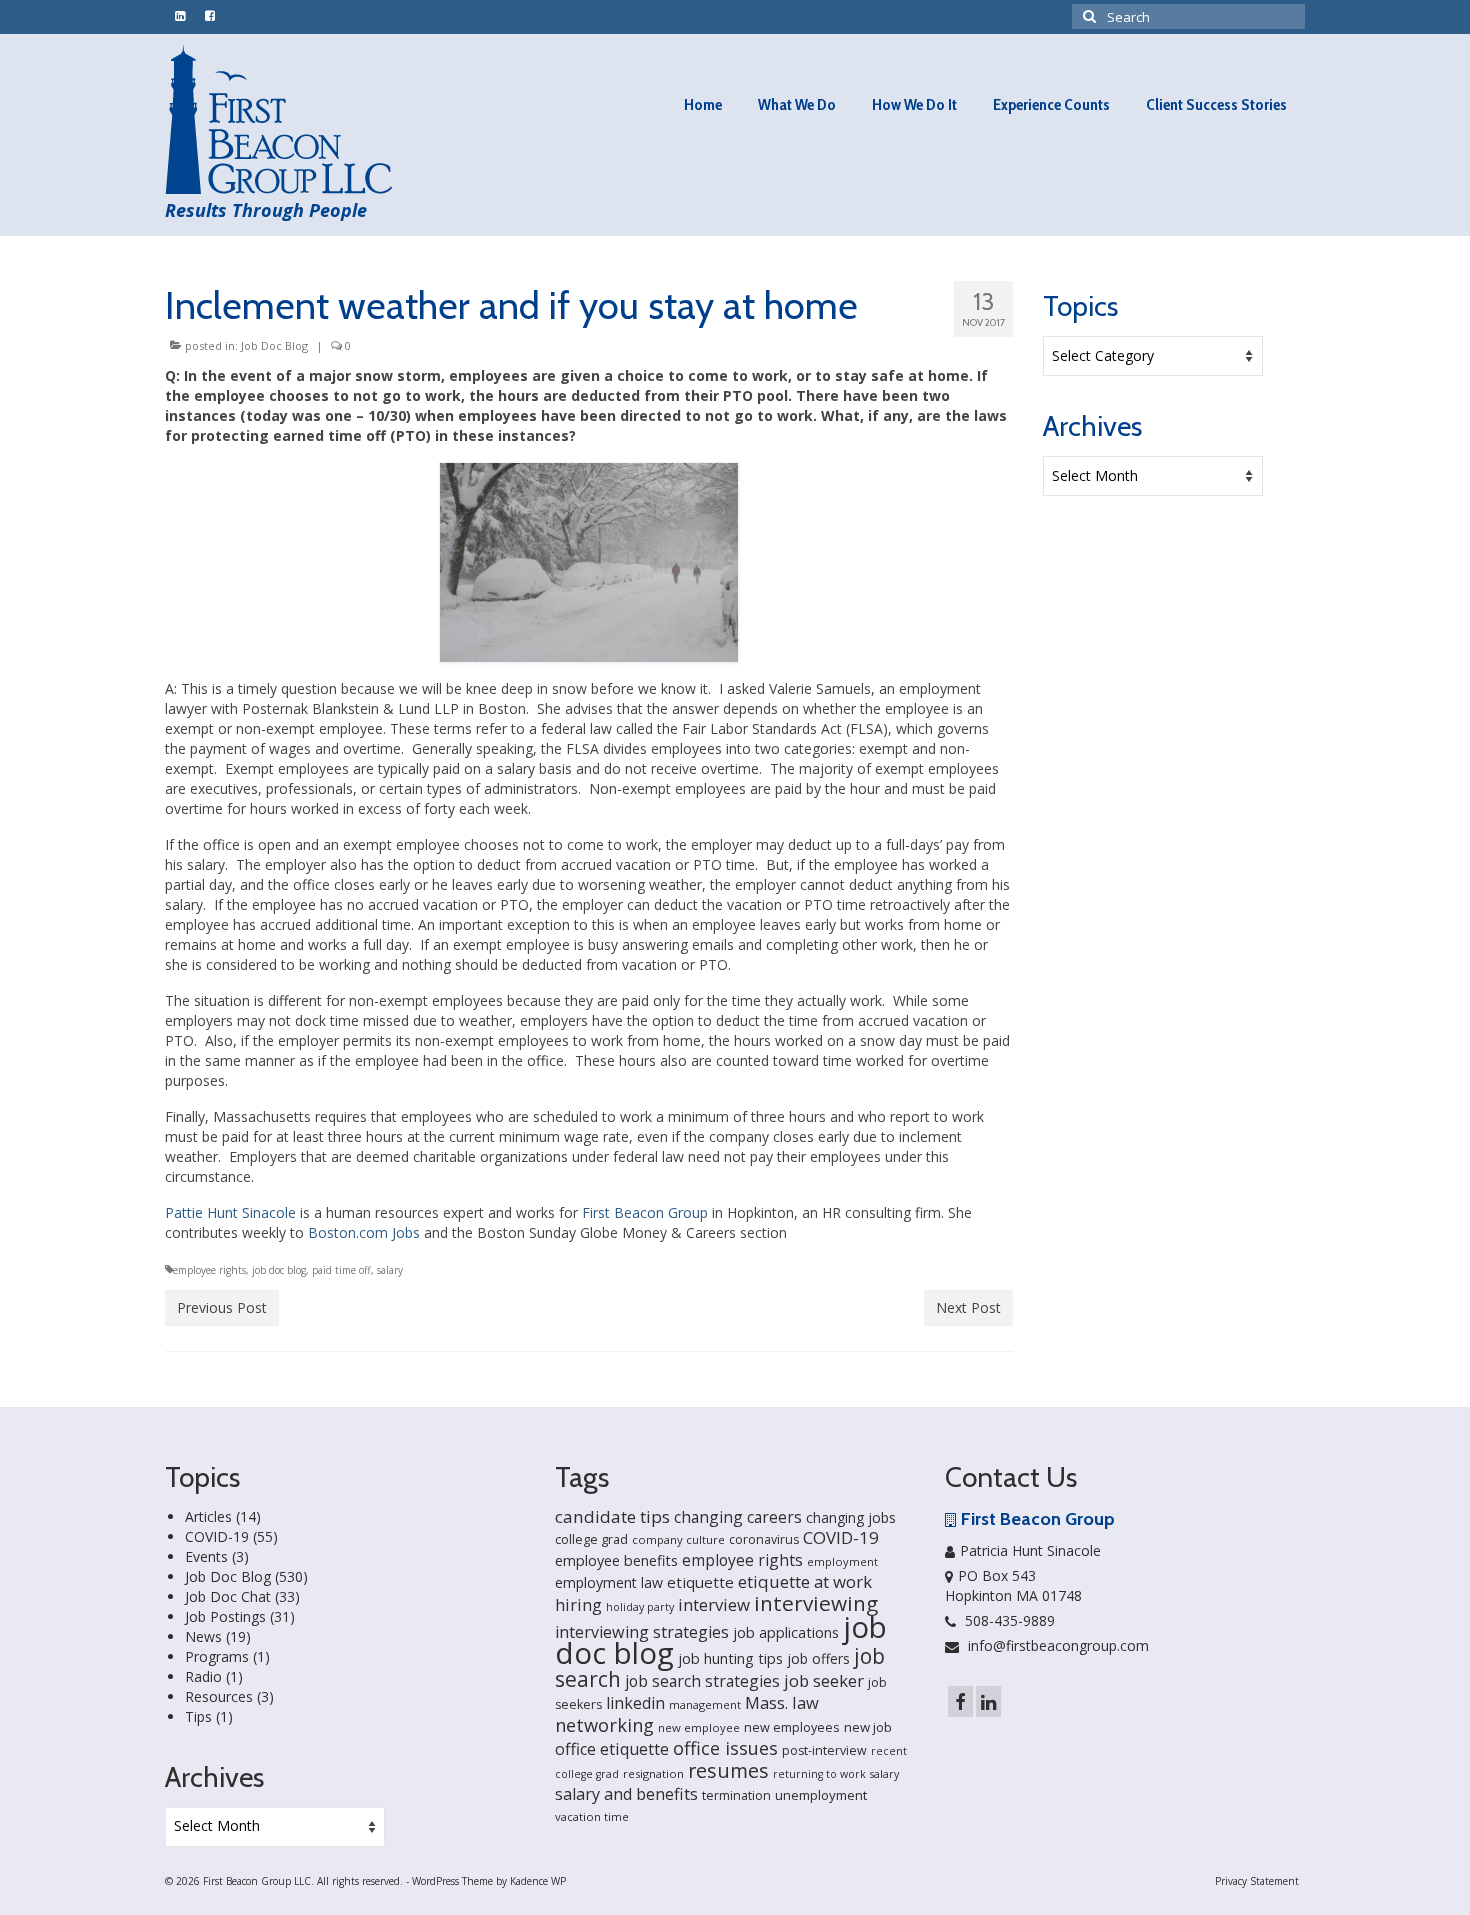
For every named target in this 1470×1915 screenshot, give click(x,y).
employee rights (209, 1270)
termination (736, 1795)
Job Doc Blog (274, 345)
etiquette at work (805, 1581)
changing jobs (851, 1517)
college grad (591, 1539)
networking (604, 1724)
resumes (728, 1770)
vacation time (592, 1816)
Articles (208, 1516)
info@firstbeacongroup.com (1056, 1645)
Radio (203, 1676)
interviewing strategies (642, 1632)
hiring (578, 1605)
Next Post (968, 1307)
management (705, 1704)
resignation (653, 1773)
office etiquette (612, 1749)
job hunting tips (730, 1658)
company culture (678, 1539)
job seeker (824, 1680)
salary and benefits (626, 1794)
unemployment (821, 1795)
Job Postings (225, 1616)
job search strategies (702, 1681)
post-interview (824, 1750)
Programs (217, 1656)
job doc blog (279, 1270)
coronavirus (764, 1539)
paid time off (341, 1270)
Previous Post (222, 1307)
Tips (198, 1716)
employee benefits (616, 1560)
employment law (609, 1582)
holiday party (640, 1607)
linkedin (635, 1703)
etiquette (700, 1582)
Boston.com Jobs (364, 1232)
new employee (699, 1727)
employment (842, 1561)
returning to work (819, 1774)
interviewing (816, 1603)
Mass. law (782, 1702)
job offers (818, 1658)
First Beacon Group (645, 1212)
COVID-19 (217, 1536)
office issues (725, 1748)
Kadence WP (538, 1881)
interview (714, 1604)
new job (868, 1727)
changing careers (738, 1517)
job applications (786, 1632)
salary (390, 1270)
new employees (792, 1727)
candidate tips (612, 1516)
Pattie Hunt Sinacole (230, 1212)
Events (206, 1556)
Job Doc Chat (228, 1596)
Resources (219, 1696)
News (203, 1636)
